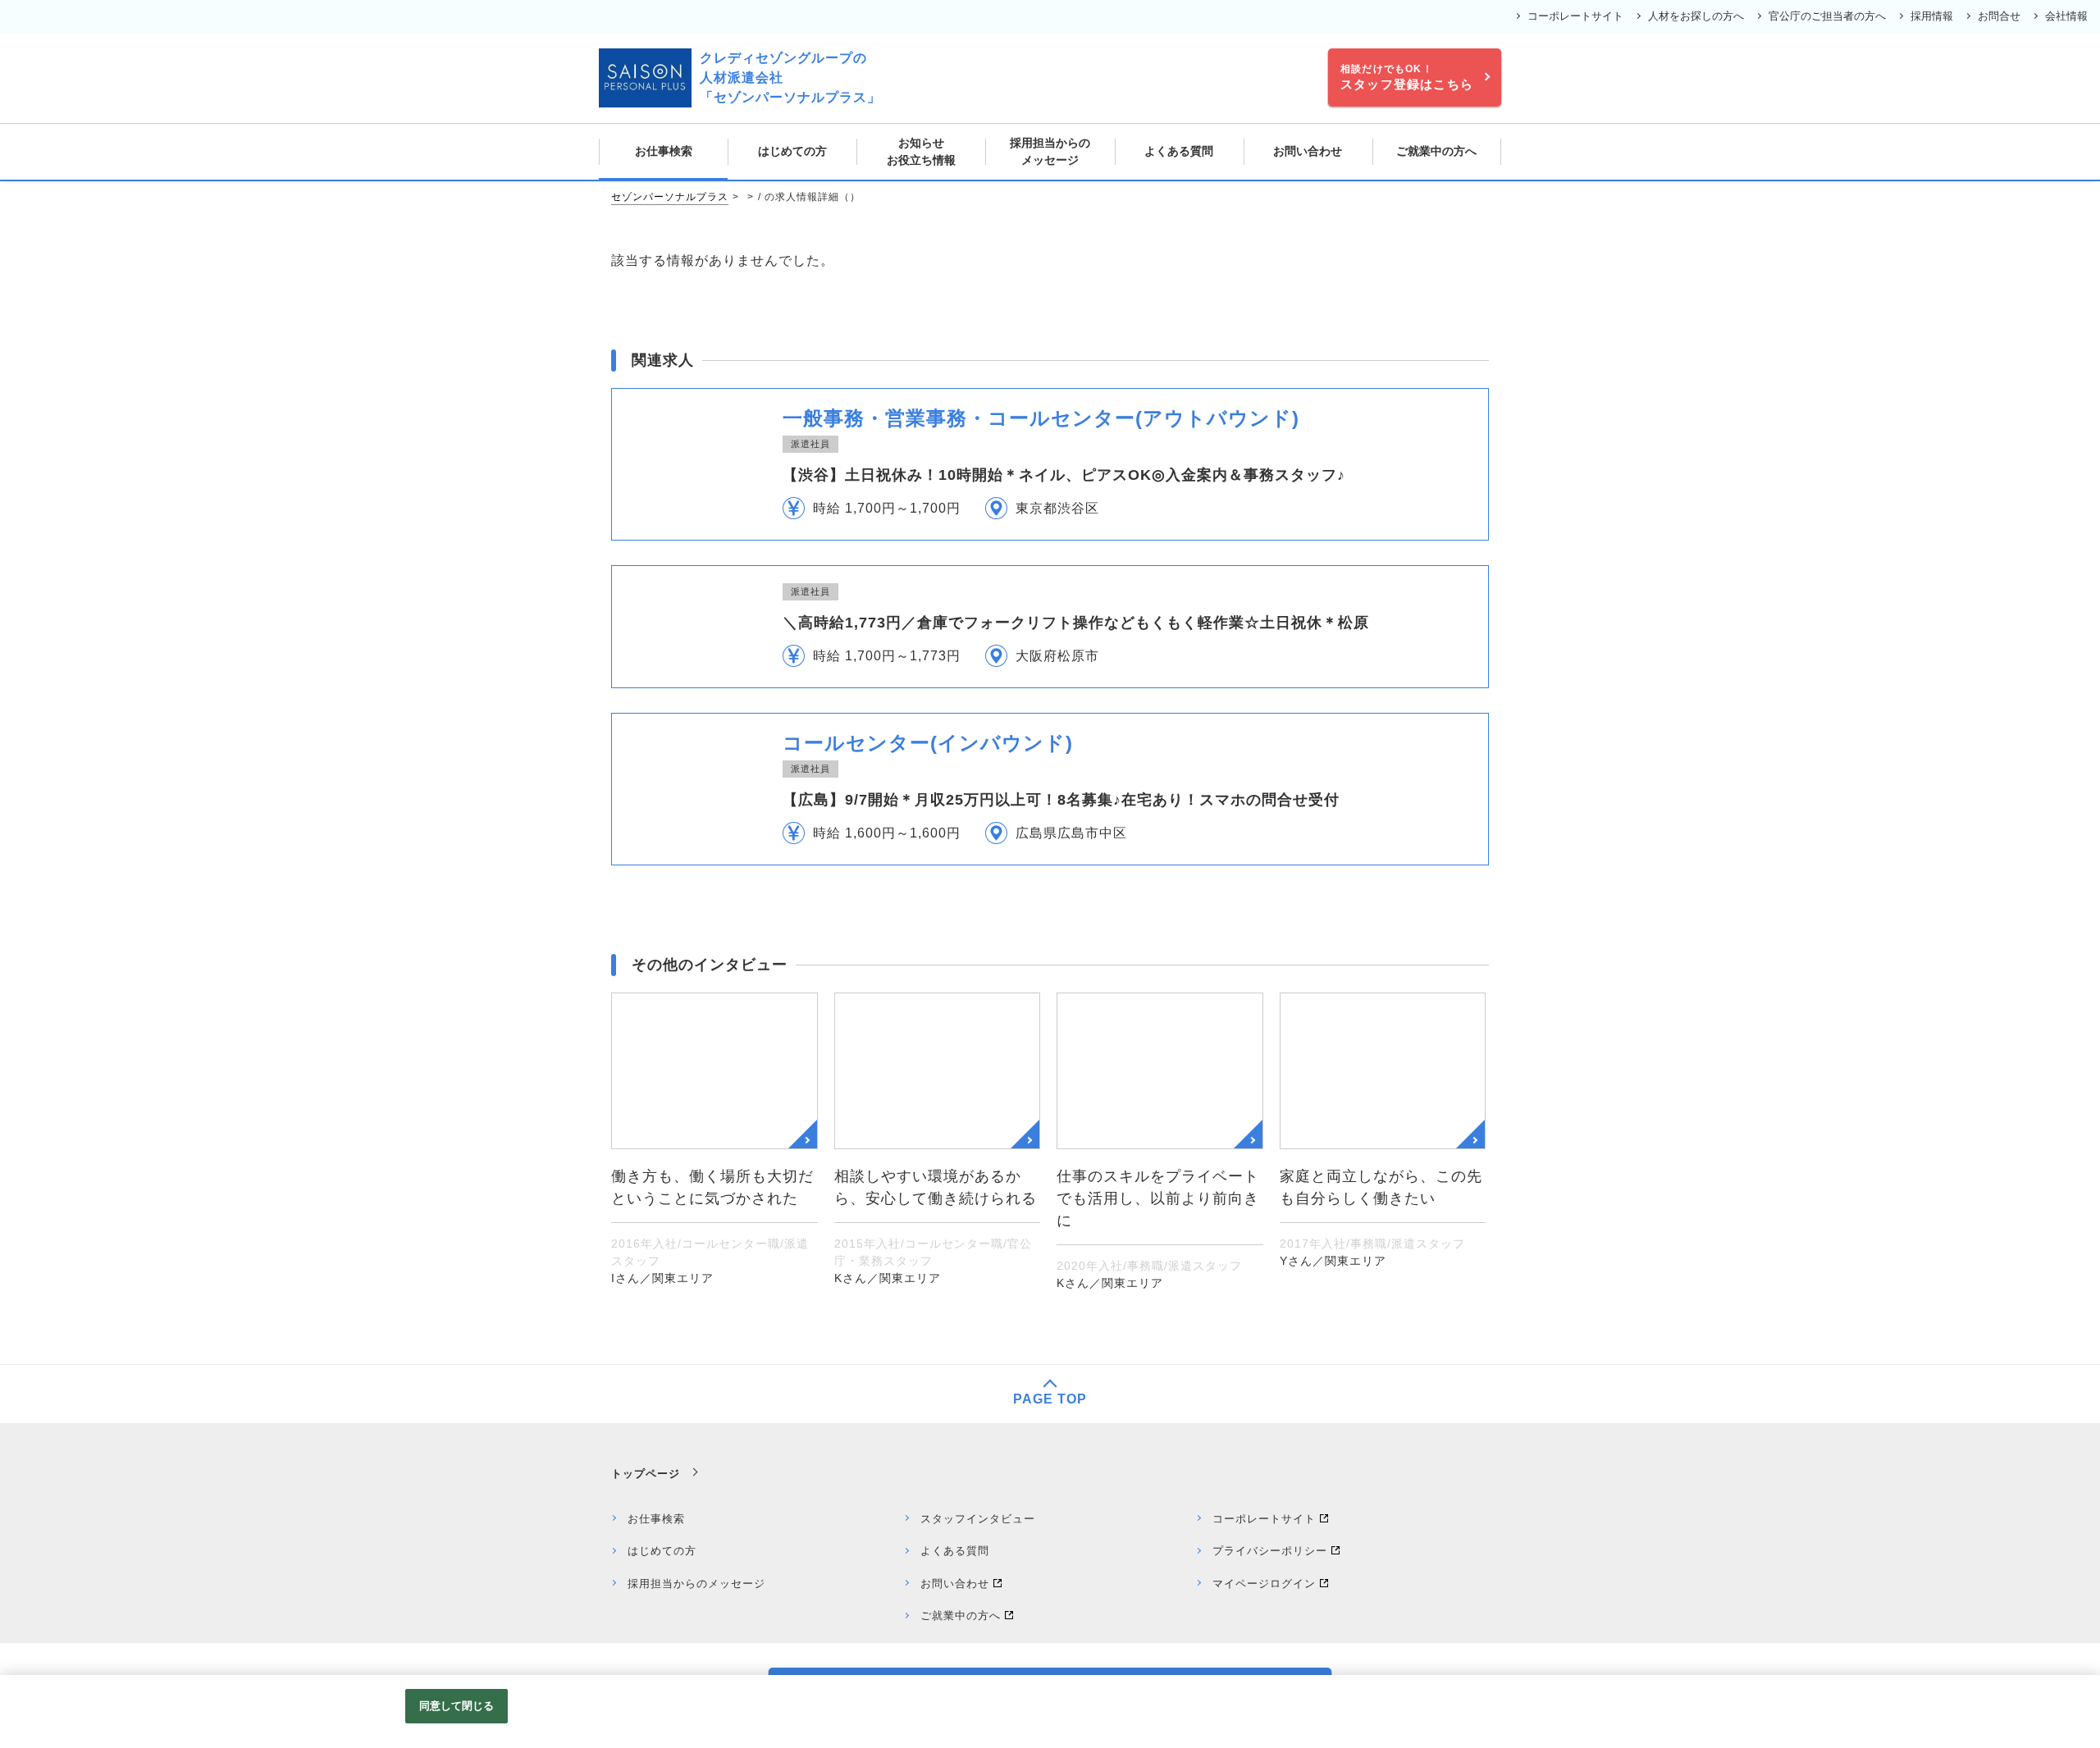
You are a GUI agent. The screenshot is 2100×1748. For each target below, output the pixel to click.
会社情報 (2066, 16)
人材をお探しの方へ (1696, 16)
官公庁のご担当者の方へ (1827, 16)
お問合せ (1999, 16)
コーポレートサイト (1575, 16)
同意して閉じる (457, 1706)
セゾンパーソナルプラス (670, 197)
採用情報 (1932, 16)
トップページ (646, 1474)
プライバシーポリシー (1270, 1551)
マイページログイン (1264, 1584)
